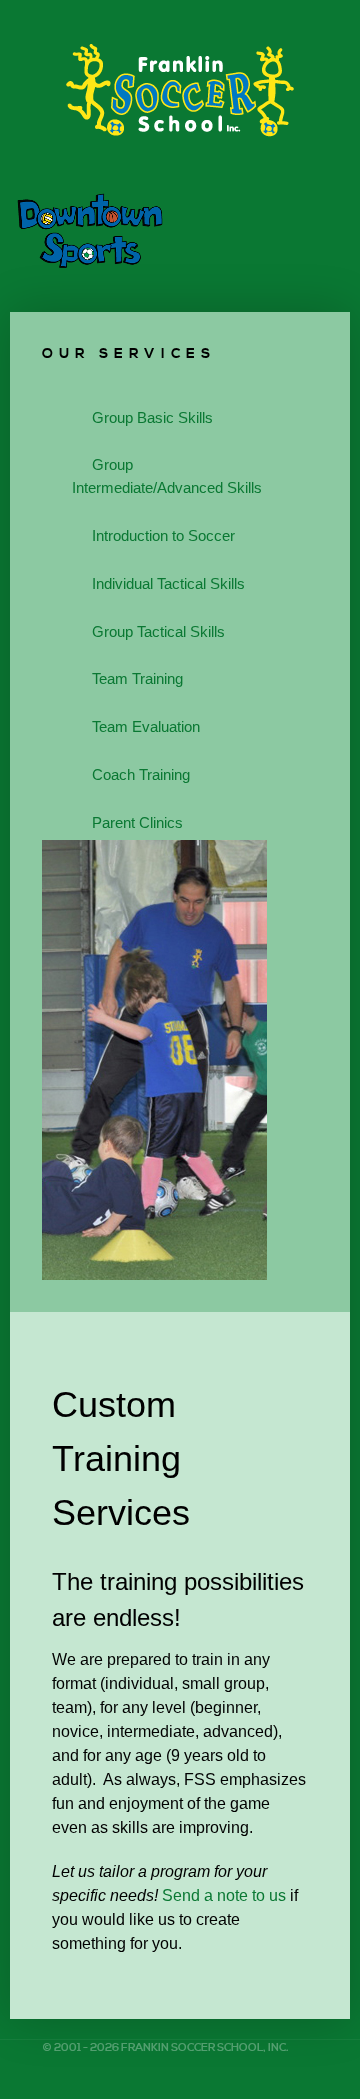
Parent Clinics (137, 822)
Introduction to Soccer (163, 535)
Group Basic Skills (152, 417)
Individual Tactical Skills (168, 583)
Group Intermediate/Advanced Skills (167, 476)
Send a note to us (224, 1895)
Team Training (137, 678)
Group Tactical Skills (158, 631)
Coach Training (141, 774)
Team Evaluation (146, 726)
